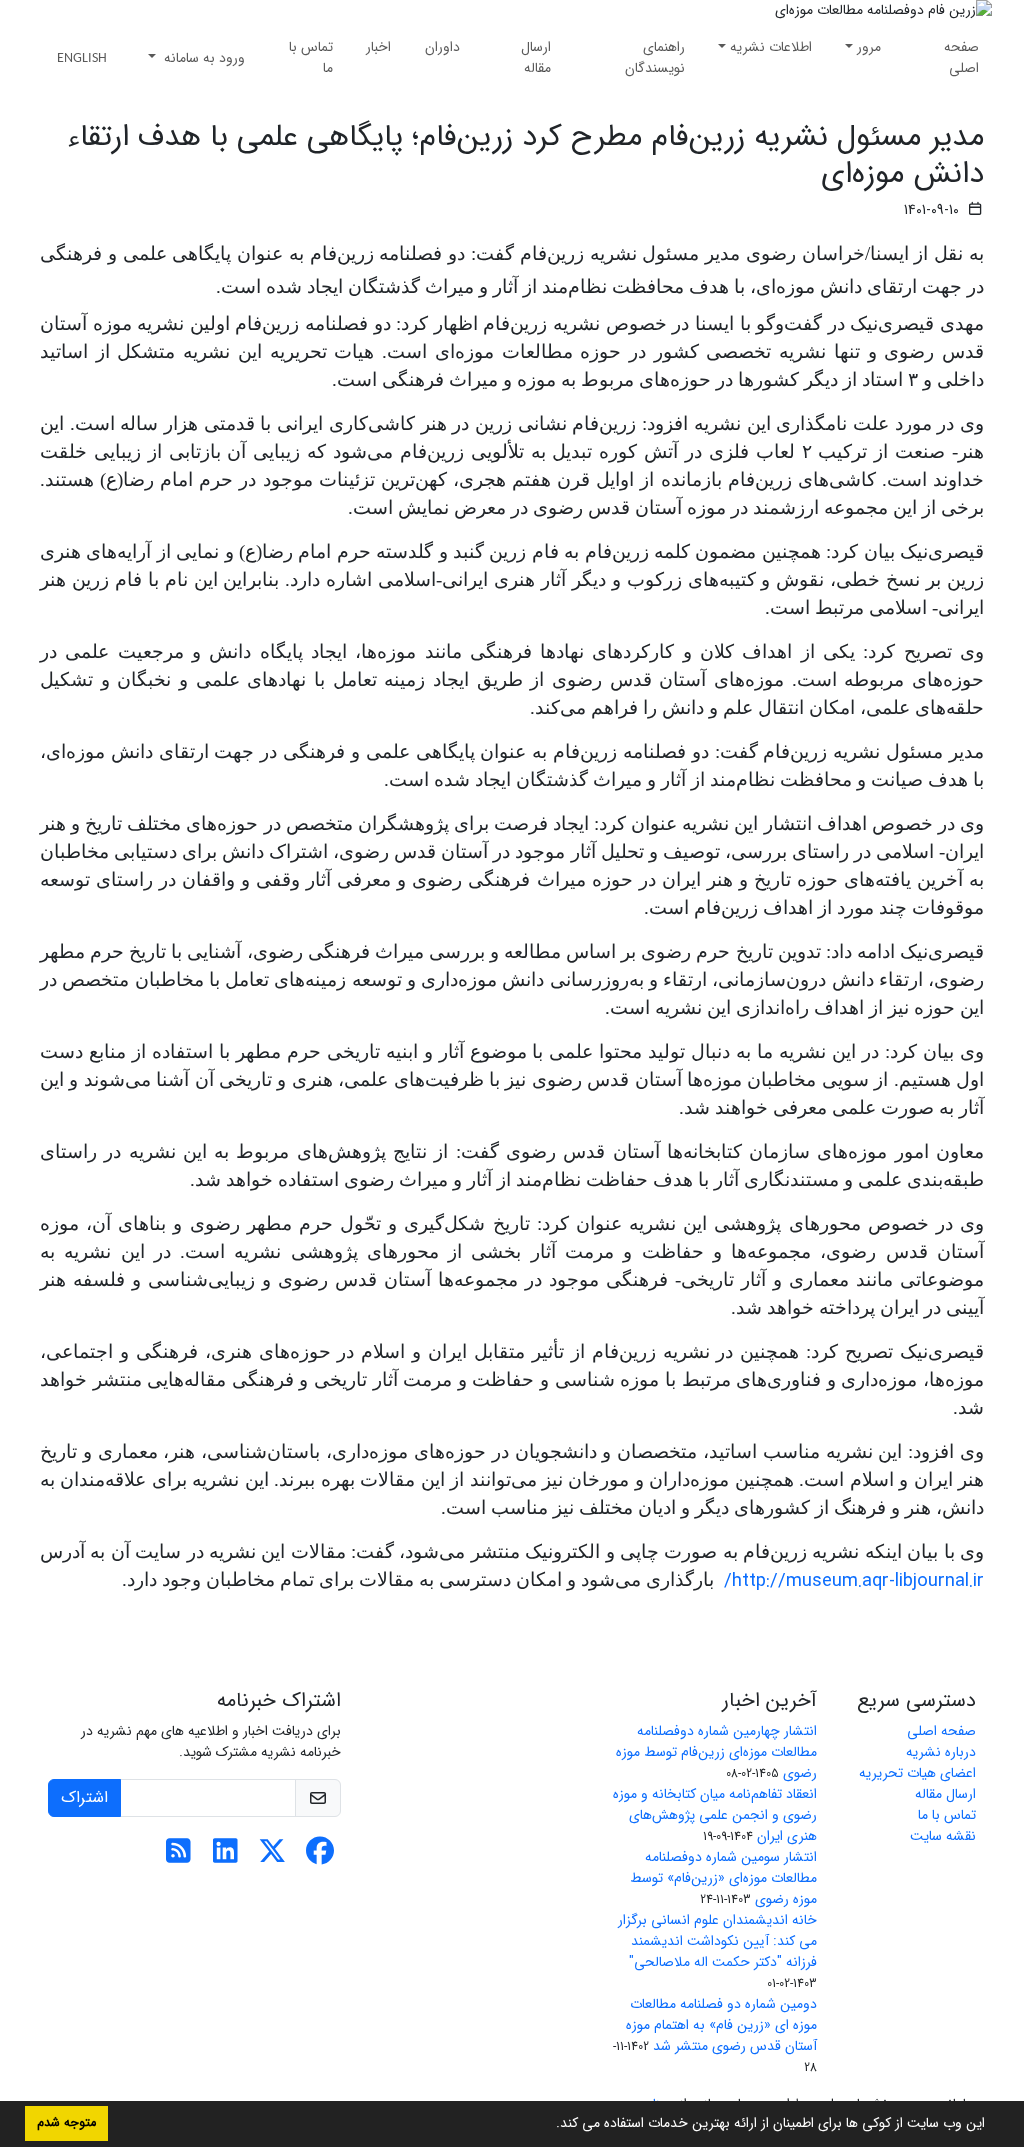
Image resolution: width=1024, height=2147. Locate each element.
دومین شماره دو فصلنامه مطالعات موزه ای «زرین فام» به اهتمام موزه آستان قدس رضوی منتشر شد (721, 2025)
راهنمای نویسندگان (655, 57)
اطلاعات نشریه (771, 47)
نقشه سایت (943, 1836)
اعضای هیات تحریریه (917, 1773)
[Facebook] (319, 1857)
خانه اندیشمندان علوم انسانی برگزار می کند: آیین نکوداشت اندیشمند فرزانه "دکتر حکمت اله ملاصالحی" (717, 1941)
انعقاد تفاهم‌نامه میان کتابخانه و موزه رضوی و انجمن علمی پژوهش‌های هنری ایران (715, 1815)
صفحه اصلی (961, 57)
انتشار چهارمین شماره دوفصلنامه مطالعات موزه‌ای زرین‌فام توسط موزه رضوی (716, 1752)
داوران (442, 47)
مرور (869, 47)
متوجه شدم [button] (66, 2123)
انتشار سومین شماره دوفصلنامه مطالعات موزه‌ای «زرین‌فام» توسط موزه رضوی (723, 1878)
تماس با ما (311, 57)
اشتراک (84, 1797)
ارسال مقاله (536, 57)
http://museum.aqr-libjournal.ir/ (854, 1581)
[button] (549, 2125)
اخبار (378, 47)
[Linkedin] (225, 1857)
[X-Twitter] (272, 1857)
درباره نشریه (941, 1752)
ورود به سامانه (202, 58)
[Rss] (178, 1857)
